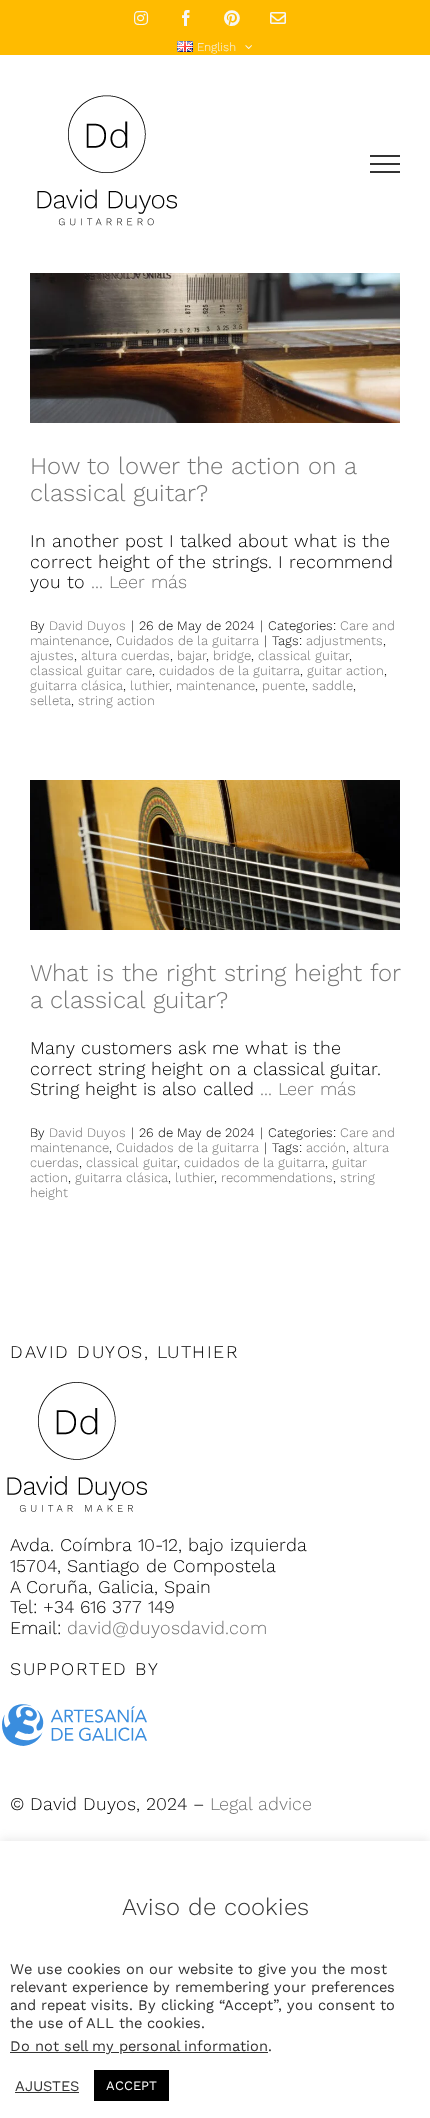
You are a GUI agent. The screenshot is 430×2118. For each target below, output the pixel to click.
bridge (232, 655)
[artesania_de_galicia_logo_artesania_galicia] (75, 1697)
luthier (149, 685)
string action (116, 700)
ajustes (52, 655)
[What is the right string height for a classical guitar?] (215, 855)
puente (283, 685)
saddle (332, 685)
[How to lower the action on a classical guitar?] (215, 348)
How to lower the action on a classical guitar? (193, 479)
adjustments (344, 640)
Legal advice (261, 1803)
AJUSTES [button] (47, 2086)
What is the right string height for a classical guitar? (215, 986)
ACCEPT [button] (131, 2085)
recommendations (277, 1177)
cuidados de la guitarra (229, 670)
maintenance (215, 685)
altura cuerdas (125, 655)
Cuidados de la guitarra (187, 640)
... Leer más (139, 581)
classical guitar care (91, 670)
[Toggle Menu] (385, 164)
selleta (50, 700)
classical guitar (303, 655)
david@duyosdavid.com (167, 1627)
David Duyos (87, 625)
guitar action (345, 670)
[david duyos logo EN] (76, 1380)
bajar (191, 655)
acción (326, 1147)
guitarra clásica (76, 685)
